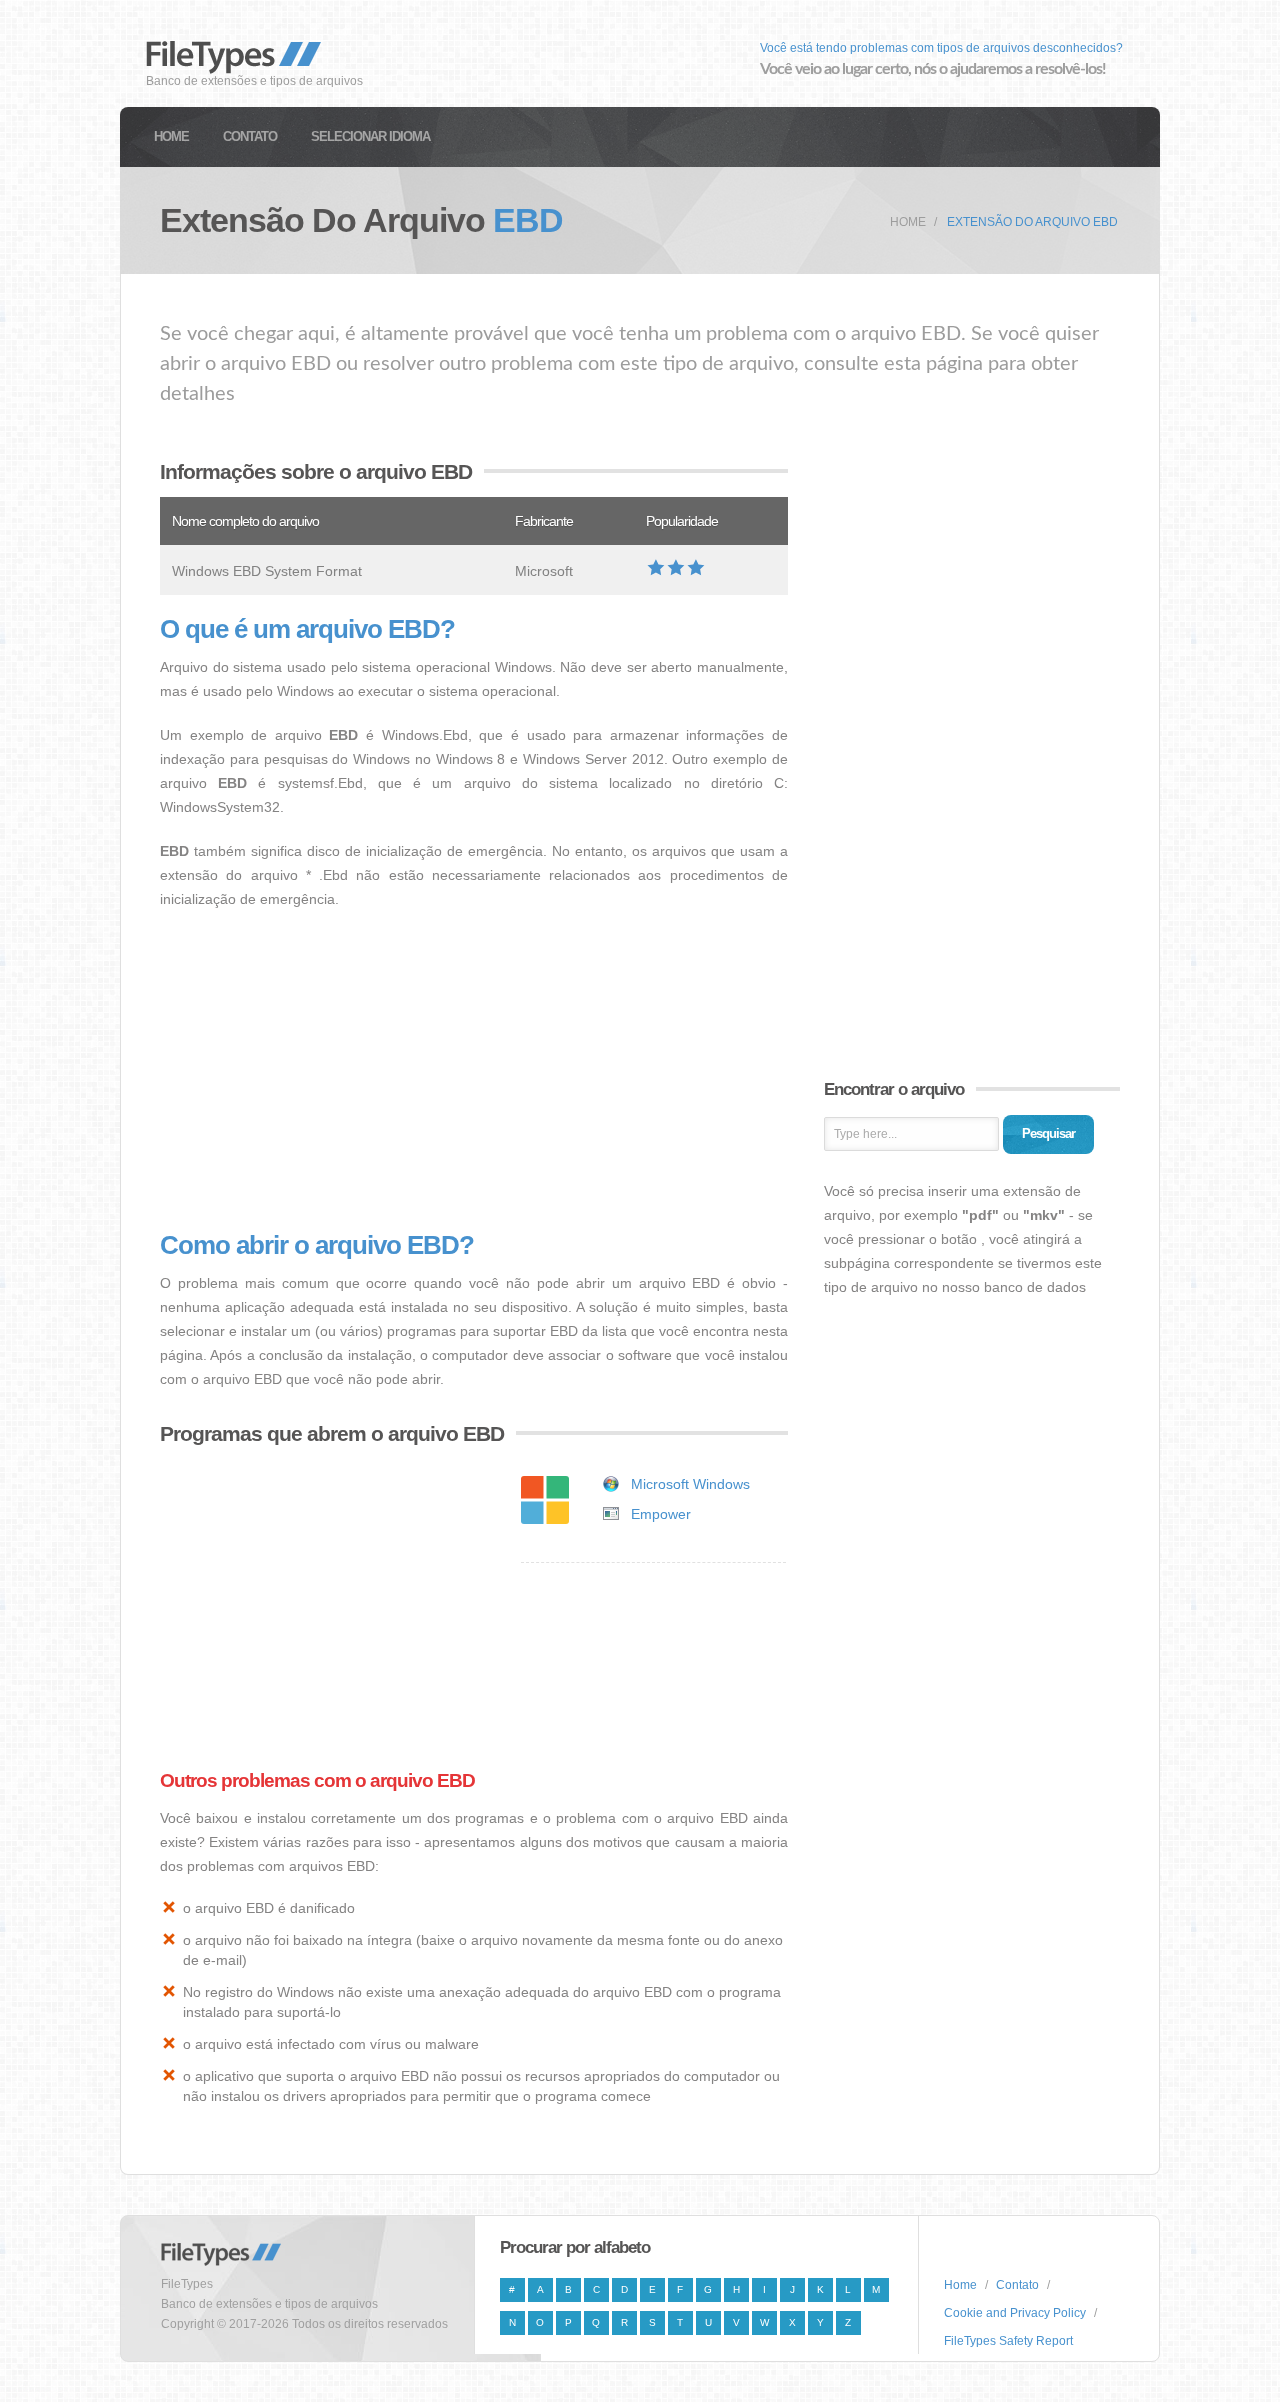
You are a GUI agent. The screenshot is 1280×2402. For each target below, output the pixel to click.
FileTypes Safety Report (1008, 2341)
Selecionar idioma (370, 136)
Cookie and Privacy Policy (1015, 2313)
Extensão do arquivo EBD (1032, 222)
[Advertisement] (474, 1071)
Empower (661, 1514)
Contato (250, 136)
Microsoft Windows (690, 1484)
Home (171, 136)
